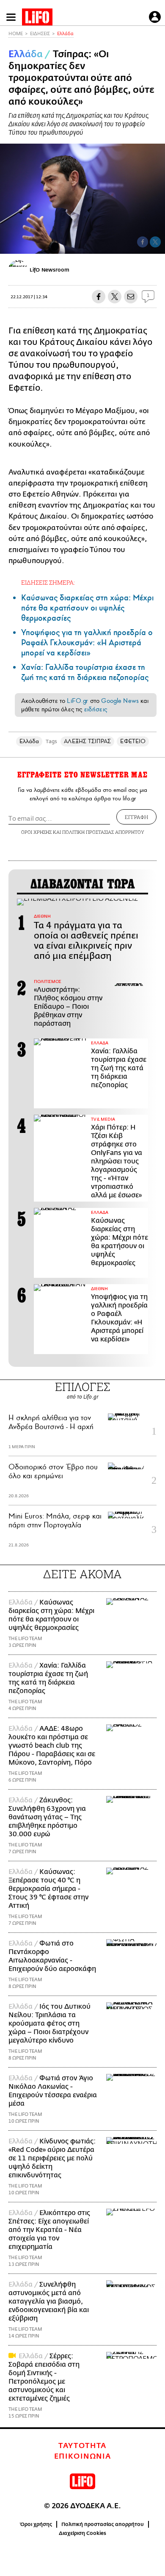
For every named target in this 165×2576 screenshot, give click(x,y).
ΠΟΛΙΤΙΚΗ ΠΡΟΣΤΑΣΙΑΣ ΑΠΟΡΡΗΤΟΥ (103, 832)
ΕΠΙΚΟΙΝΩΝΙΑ (83, 2457)
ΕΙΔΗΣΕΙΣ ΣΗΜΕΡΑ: (48, 582)
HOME (16, 34)
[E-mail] (131, 297)
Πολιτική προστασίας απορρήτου (103, 2524)
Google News (120, 701)
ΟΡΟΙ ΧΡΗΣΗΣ (36, 832)
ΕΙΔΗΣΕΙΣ (40, 34)
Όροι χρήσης (36, 2524)
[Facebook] (143, 242)
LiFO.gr (77, 701)
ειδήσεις (96, 709)
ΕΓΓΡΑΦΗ (136, 817)
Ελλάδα (65, 34)
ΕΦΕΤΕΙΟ (133, 741)
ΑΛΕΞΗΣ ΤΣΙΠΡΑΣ (87, 741)
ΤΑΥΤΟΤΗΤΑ (82, 2446)
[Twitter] (155, 242)
